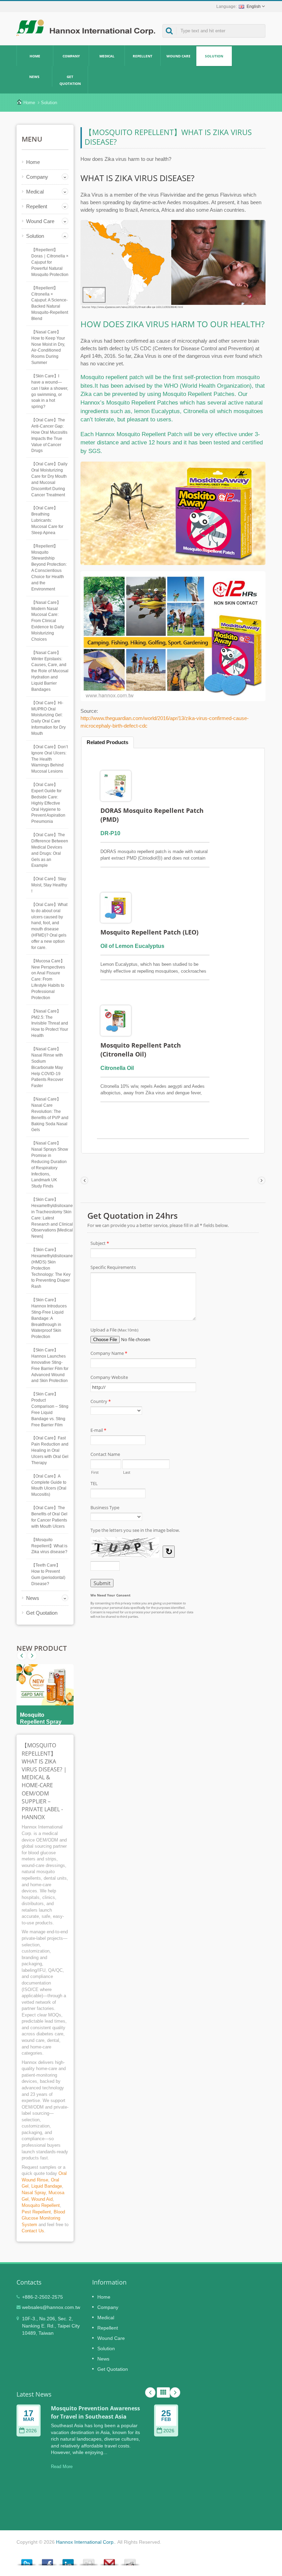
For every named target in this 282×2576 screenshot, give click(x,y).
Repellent (143, 56)
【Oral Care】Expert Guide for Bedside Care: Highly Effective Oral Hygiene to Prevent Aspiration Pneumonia (48, 803)
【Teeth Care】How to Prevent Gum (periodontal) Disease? (48, 1574)
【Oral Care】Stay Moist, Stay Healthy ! (49, 885)
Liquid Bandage (47, 2186)
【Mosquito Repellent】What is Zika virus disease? (49, 1546)
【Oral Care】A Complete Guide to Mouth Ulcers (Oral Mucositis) (49, 1485)
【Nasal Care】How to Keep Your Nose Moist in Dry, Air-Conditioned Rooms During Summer (48, 347)
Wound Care (178, 56)
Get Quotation (70, 80)
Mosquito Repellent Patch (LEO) (149, 932)
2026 (31, 2431)
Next (22, 1656)
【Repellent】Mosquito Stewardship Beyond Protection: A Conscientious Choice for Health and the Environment (49, 568)
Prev (32, 1656)
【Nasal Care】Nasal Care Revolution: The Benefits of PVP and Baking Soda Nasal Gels (50, 1114)
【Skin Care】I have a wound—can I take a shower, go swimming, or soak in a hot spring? (50, 391)
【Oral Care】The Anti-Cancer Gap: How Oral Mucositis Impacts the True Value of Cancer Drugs (49, 435)
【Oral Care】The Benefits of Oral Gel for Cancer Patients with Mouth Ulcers (49, 1517)
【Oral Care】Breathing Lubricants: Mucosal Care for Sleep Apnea (47, 520)
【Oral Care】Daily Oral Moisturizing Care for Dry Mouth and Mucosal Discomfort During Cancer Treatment (49, 479)
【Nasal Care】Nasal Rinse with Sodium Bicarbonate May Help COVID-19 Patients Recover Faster (47, 1067)
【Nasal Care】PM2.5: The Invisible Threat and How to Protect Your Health (50, 1023)
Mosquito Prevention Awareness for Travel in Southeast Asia (95, 2412)
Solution (214, 56)
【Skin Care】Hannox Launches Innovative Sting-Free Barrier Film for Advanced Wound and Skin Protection (50, 1365)
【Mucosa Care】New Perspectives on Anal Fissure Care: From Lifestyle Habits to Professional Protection (48, 979)
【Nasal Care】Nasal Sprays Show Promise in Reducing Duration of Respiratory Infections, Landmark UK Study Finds (50, 1165)
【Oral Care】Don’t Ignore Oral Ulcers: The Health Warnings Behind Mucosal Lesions (50, 759)
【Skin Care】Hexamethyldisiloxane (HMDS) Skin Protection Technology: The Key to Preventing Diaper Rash (52, 1268)
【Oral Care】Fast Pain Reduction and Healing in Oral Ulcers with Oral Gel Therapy (50, 1450)
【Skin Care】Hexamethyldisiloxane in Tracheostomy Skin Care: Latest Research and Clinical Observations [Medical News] (52, 1218)
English (254, 7)
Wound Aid (42, 2199)
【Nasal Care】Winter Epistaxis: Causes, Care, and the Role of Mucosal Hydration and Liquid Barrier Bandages (50, 671)
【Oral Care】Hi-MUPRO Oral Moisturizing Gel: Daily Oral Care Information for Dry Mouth (48, 718)
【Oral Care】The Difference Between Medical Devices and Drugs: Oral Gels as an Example (50, 850)
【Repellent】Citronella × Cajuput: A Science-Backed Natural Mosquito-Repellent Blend (50, 303)
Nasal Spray (34, 2193)
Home (35, 56)
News (34, 77)
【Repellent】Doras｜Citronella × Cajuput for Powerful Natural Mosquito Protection (50, 262)
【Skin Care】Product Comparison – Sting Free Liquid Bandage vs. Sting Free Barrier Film (50, 1409)
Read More (62, 2467)
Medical (107, 56)
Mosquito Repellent (41, 2205)
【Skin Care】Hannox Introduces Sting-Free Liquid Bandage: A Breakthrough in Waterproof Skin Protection (49, 1318)
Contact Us (33, 2231)
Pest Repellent (36, 2212)
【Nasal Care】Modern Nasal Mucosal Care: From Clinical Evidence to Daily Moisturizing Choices (48, 621)
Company (71, 56)
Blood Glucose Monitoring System (43, 2218)
